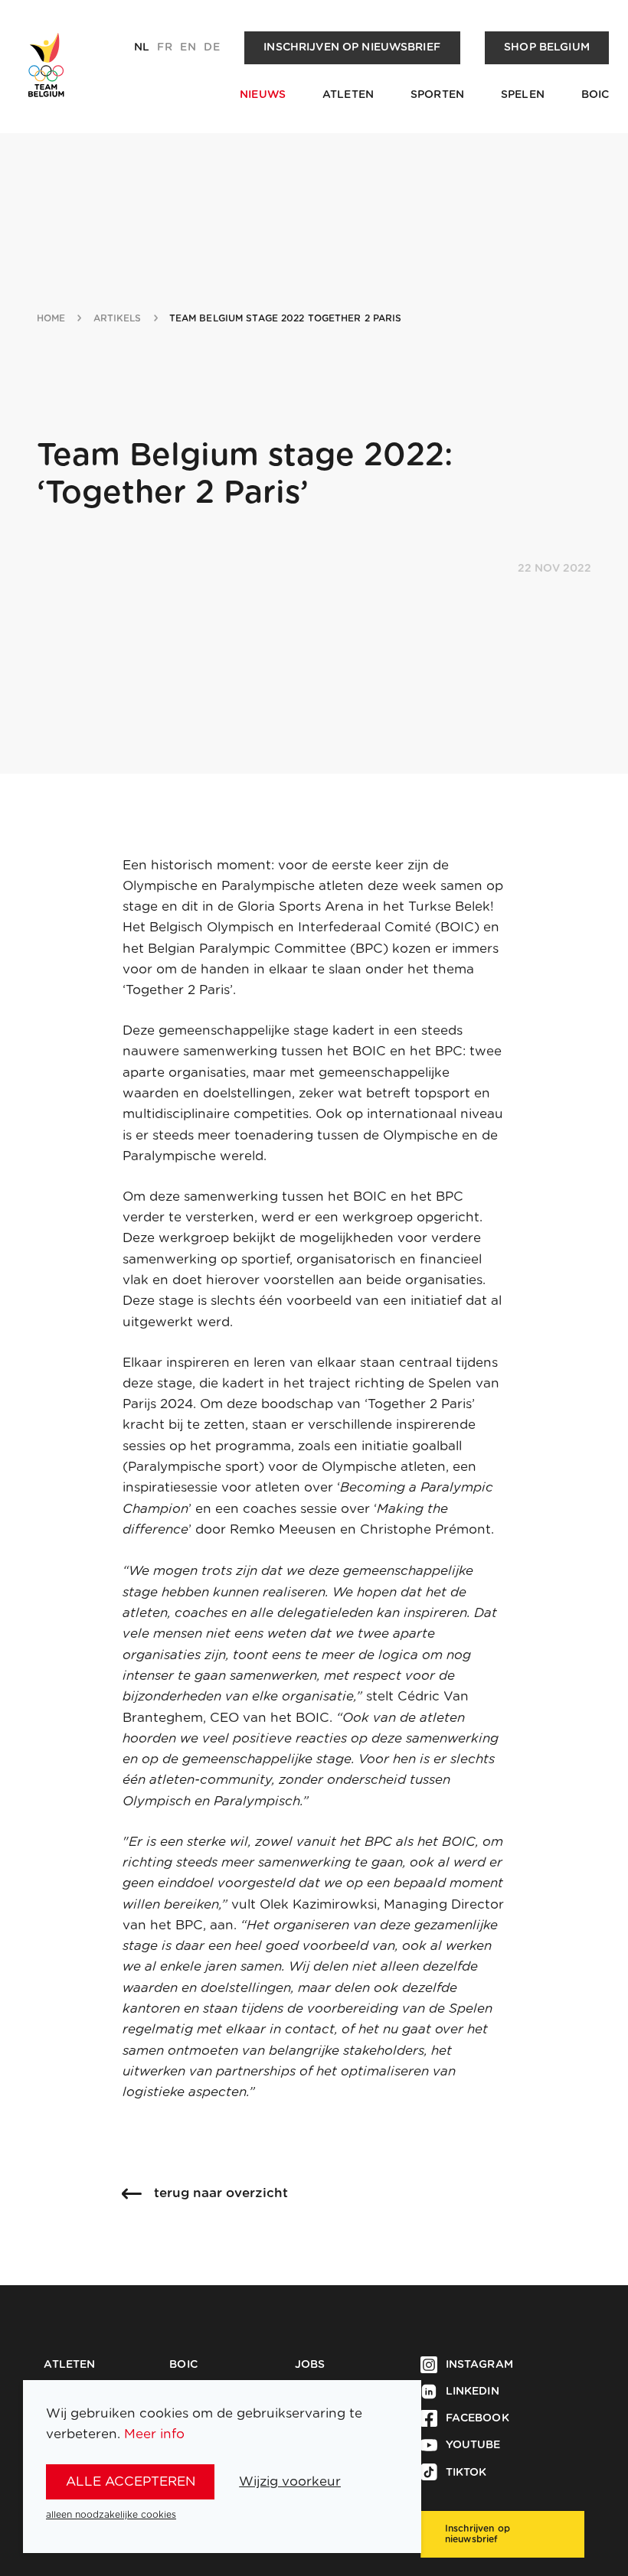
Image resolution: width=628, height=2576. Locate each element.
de (211, 47)
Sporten (437, 95)
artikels (118, 318)
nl (142, 47)
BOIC (595, 95)
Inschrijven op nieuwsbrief (352, 47)
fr (164, 47)
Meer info (154, 2434)
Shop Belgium (547, 47)
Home (51, 318)
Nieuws (263, 95)
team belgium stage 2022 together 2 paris (286, 318)
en (188, 47)
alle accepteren (131, 2481)
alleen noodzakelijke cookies (111, 2515)
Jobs (310, 2365)
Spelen (523, 95)
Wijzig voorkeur (290, 2481)
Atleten (348, 95)
